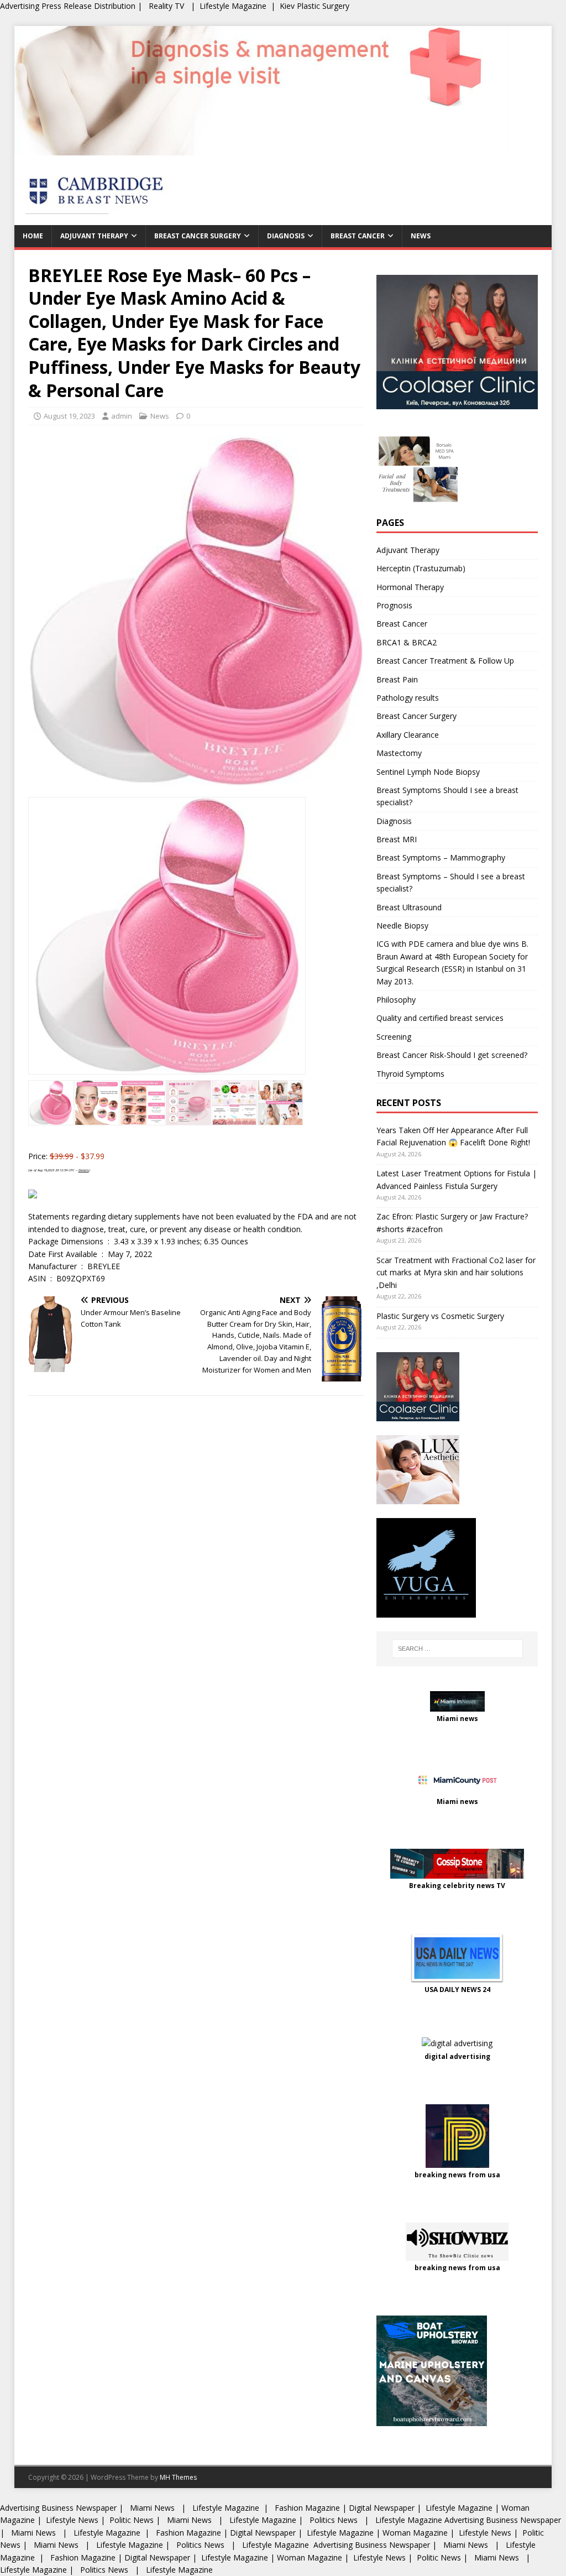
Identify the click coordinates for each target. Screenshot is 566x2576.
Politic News (130, 2520)
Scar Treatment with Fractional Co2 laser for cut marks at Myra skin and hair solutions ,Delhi (456, 1273)
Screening (394, 1037)
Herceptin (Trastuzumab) (421, 568)
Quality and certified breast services (440, 1018)
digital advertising (457, 2056)
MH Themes (178, 2477)
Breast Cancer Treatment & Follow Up (445, 661)
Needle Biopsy (402, 925)
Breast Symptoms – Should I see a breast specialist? (451, 882)
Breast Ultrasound (409, 907)
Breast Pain (397, 679)
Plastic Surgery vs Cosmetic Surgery (440, 1316)
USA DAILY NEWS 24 (457, 1990)
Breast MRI (397, 839)
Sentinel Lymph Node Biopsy (428, 772)
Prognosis (394, 605)
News (421, 236)
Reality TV (166, 6)
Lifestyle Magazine (233, 6)
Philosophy (396, 1000)
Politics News (334, 2520)
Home (33, 236)
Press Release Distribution (90, 6)
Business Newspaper (79, 2508)
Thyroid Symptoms (410, 1074)
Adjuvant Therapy (94, 236)
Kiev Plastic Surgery (315, 6)
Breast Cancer (358, 236)
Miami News (152, 2508)
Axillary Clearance (408, 735)
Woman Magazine (415, 2533)
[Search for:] (457, 1649)
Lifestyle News (71, 2520)
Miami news (457, 1719)
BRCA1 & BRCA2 (407, 642)
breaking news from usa (457, 2175)
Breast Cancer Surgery (198, 236)
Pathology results (408, 698)
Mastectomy (399, 753)
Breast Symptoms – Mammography (441, 857)
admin (122, 416)
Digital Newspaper (382, 2508)
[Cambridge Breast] (262, 149)
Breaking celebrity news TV (457, 1886)
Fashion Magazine (307, 2508)
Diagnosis (286, 236)
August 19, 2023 (69, 416)
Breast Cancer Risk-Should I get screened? (452, 1055)
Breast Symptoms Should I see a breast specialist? (447, 796)
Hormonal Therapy (410, 587)
